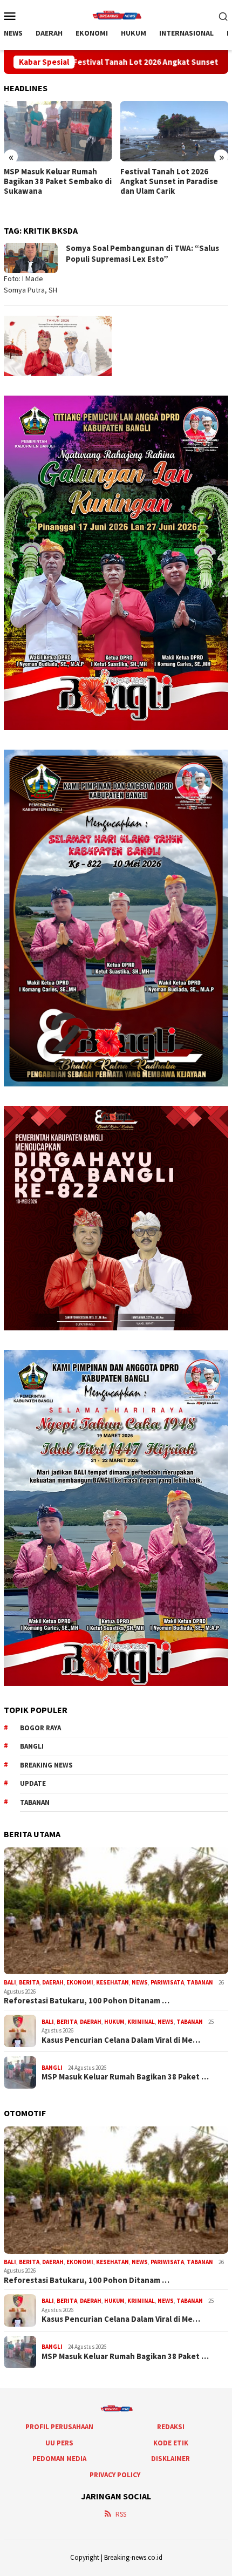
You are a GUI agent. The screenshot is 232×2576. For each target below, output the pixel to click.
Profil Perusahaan (59, 2427)
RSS (121, 2514)
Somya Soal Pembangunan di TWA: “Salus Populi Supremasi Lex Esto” (142, 253)
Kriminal (141, 2022)
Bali (10, 1982)
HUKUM (114, 2022)
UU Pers (59, 2443)
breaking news (46, 1765)
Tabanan (35, 1802)
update (33, 1783)
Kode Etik (171, 2443)
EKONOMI (80, 1982)
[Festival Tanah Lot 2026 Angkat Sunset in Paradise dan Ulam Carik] (175, 131)
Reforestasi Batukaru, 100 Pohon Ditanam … (87, 2001)
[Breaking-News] (116, 15)
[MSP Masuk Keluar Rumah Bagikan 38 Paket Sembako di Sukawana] (58, 131)
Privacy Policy (115, 2475)
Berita (29, 1982)
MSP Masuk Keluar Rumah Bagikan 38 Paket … (125, 2077)
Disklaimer (170, 2459)
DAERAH (53, 1982)
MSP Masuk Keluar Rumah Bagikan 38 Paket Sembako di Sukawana (58, 181)
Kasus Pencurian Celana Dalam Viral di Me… (121, 2040)
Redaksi (171, 2427)
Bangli (32, 1746)
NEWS (140, 1982)
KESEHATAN (112, 1982)
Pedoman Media (59, 2459)
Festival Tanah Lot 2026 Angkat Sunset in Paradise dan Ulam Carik (169, 181)
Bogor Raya (40, 1728)
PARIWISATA (167, 1982)
